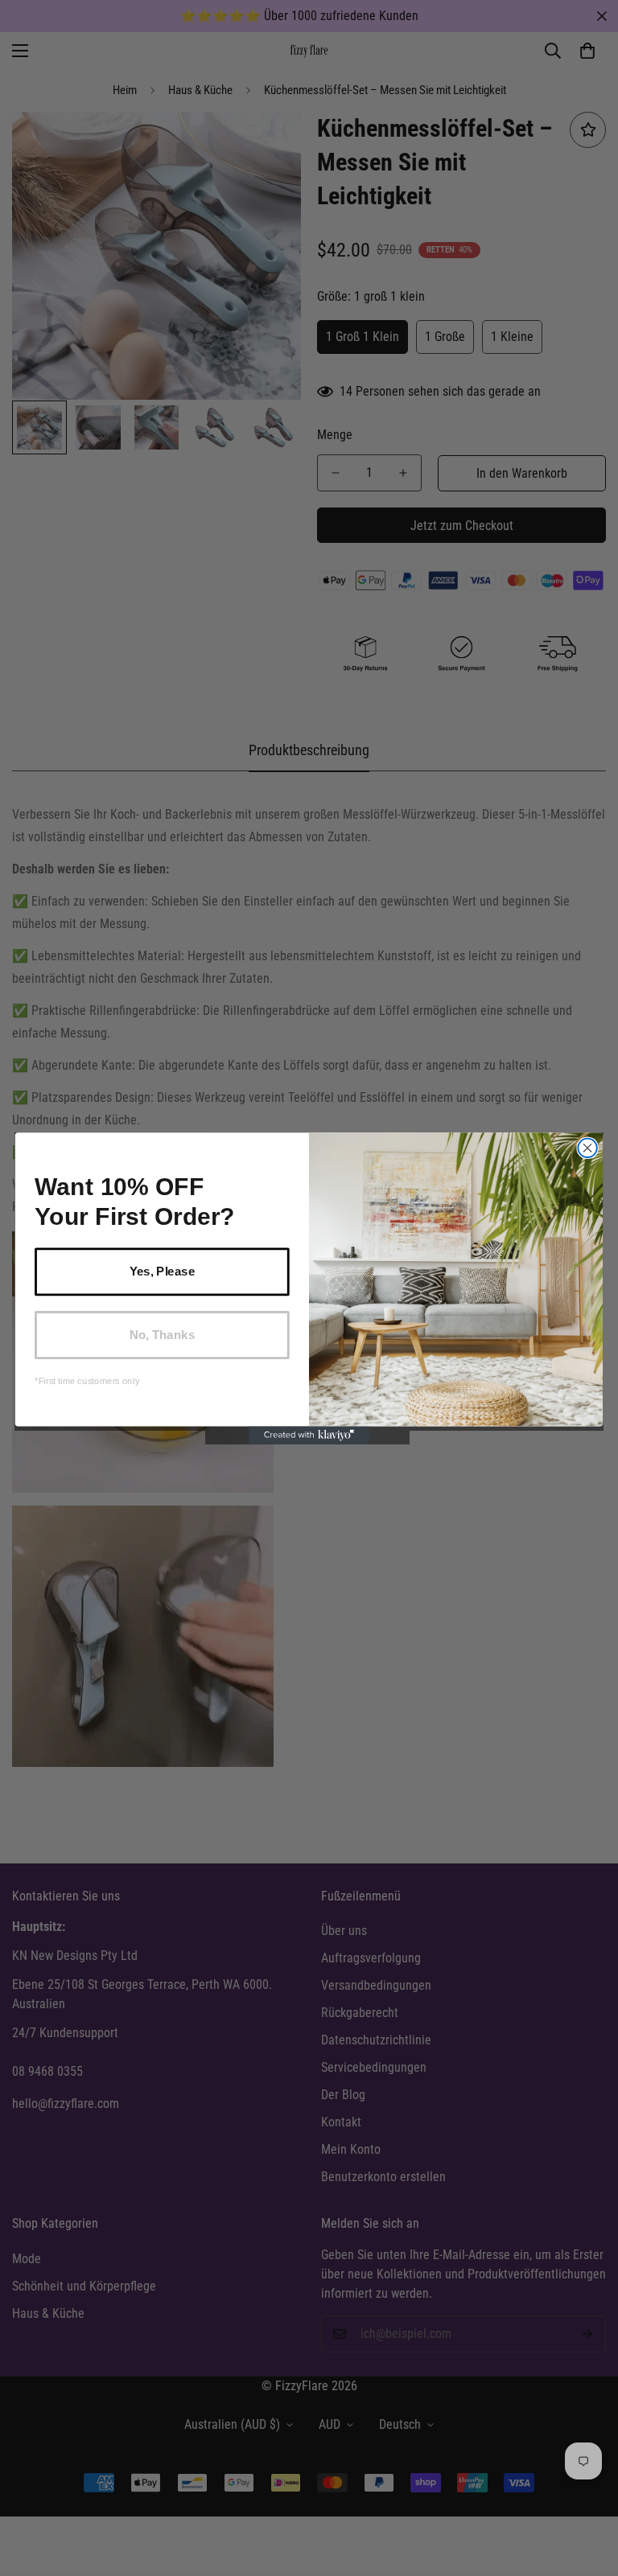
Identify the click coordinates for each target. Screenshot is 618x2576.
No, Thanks (162, 1334)
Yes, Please (162, 1271)
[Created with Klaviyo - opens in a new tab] (309, 1435)
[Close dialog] (587, 1147)
